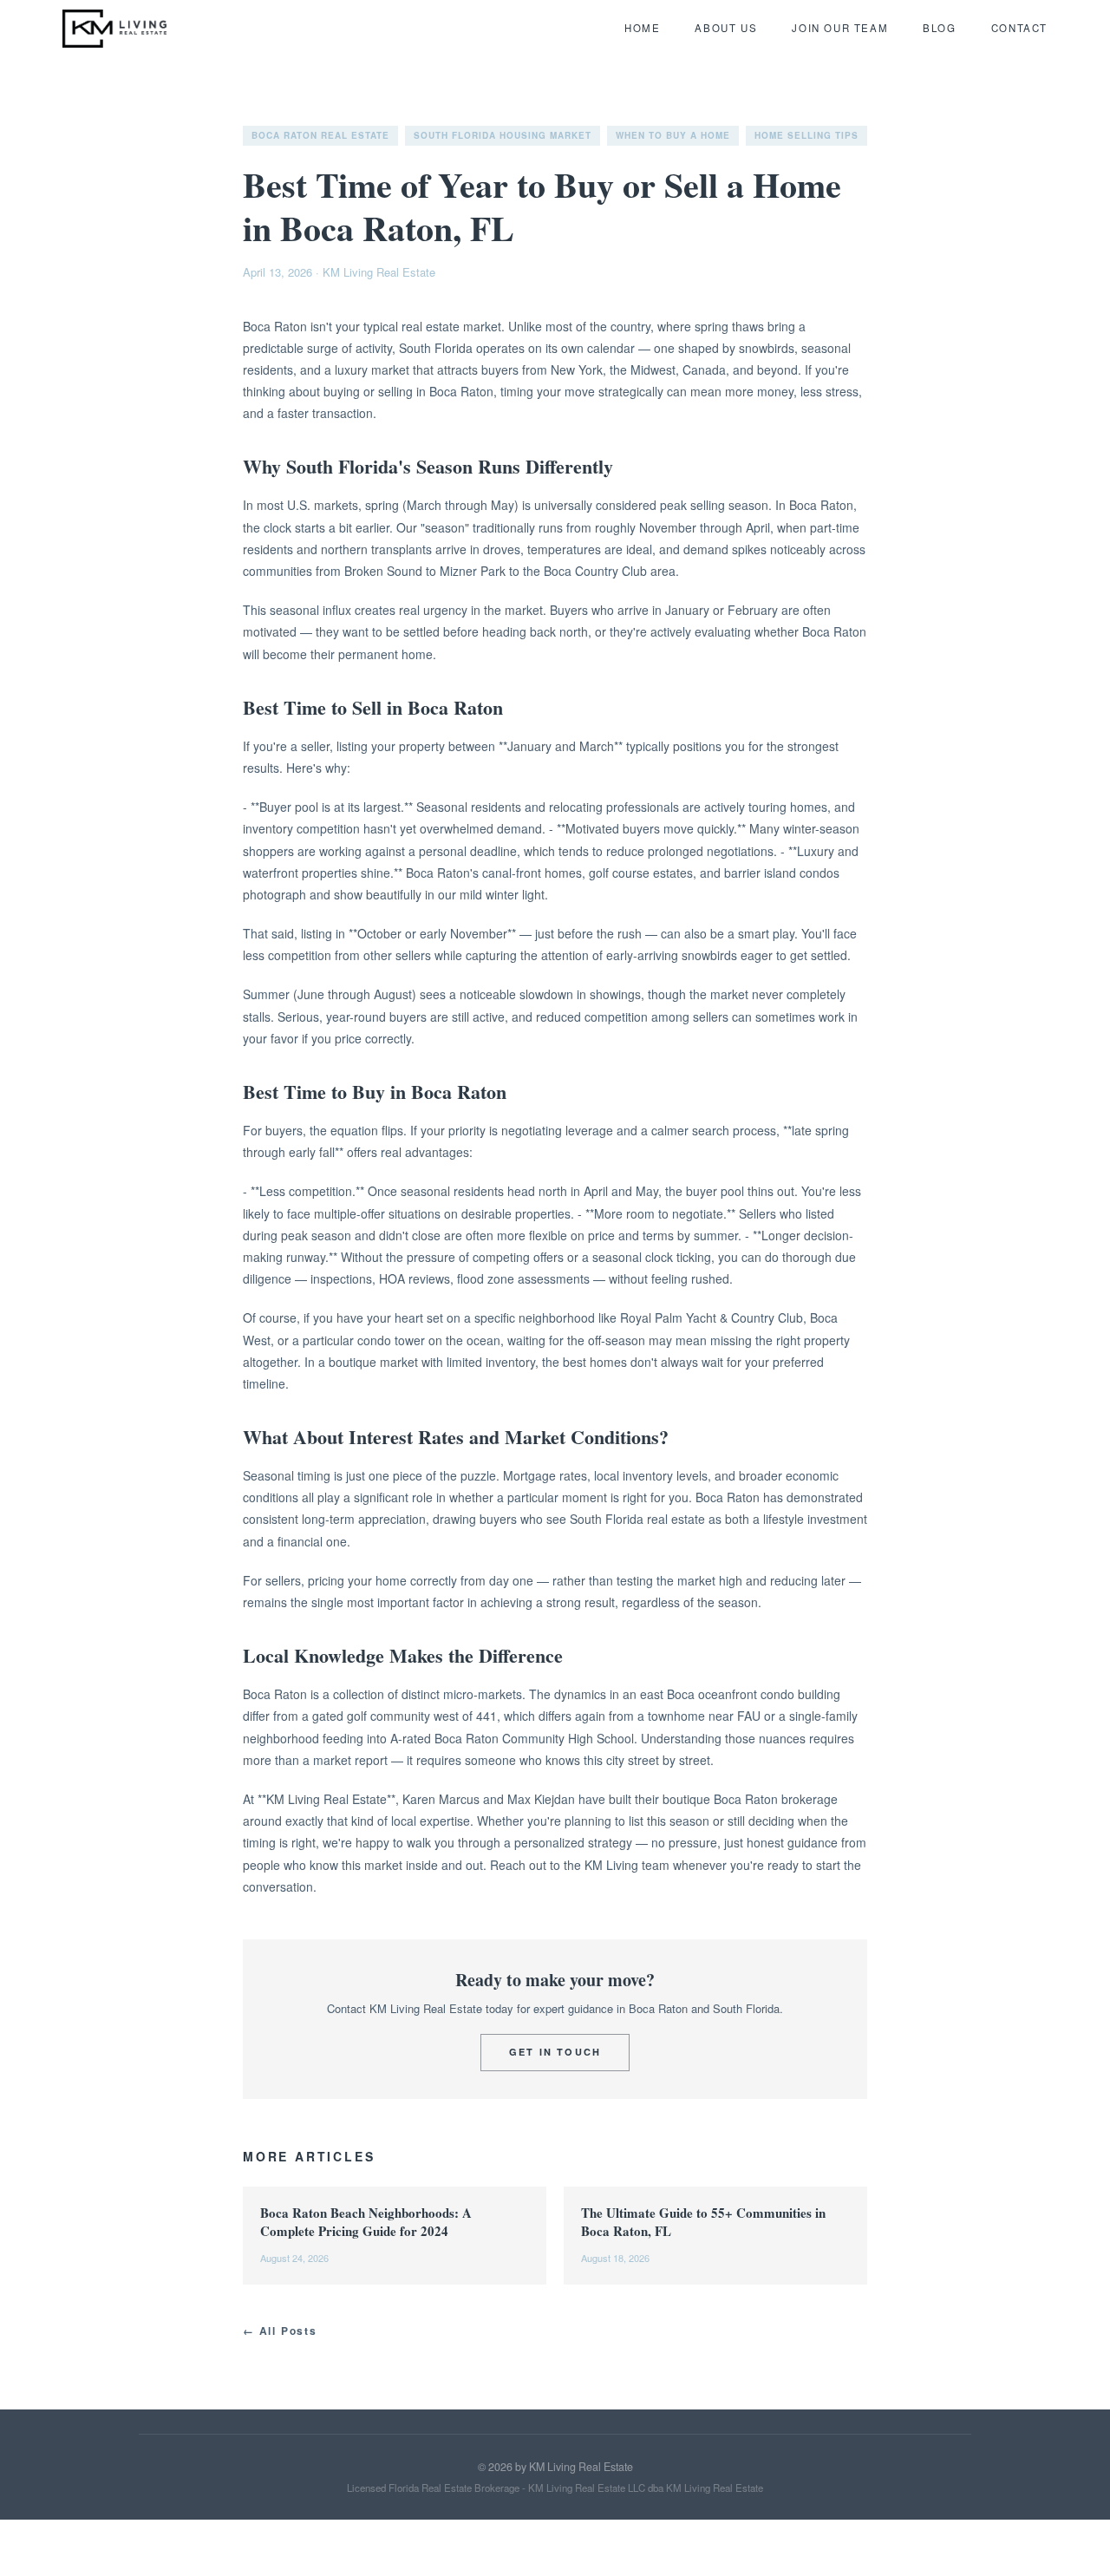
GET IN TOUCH (555, 2052)
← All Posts (280, 2331)
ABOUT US (726, 28)
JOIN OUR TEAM (840, 28)
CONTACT (1019, 28)
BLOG (939, 28)
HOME (642, 28)
